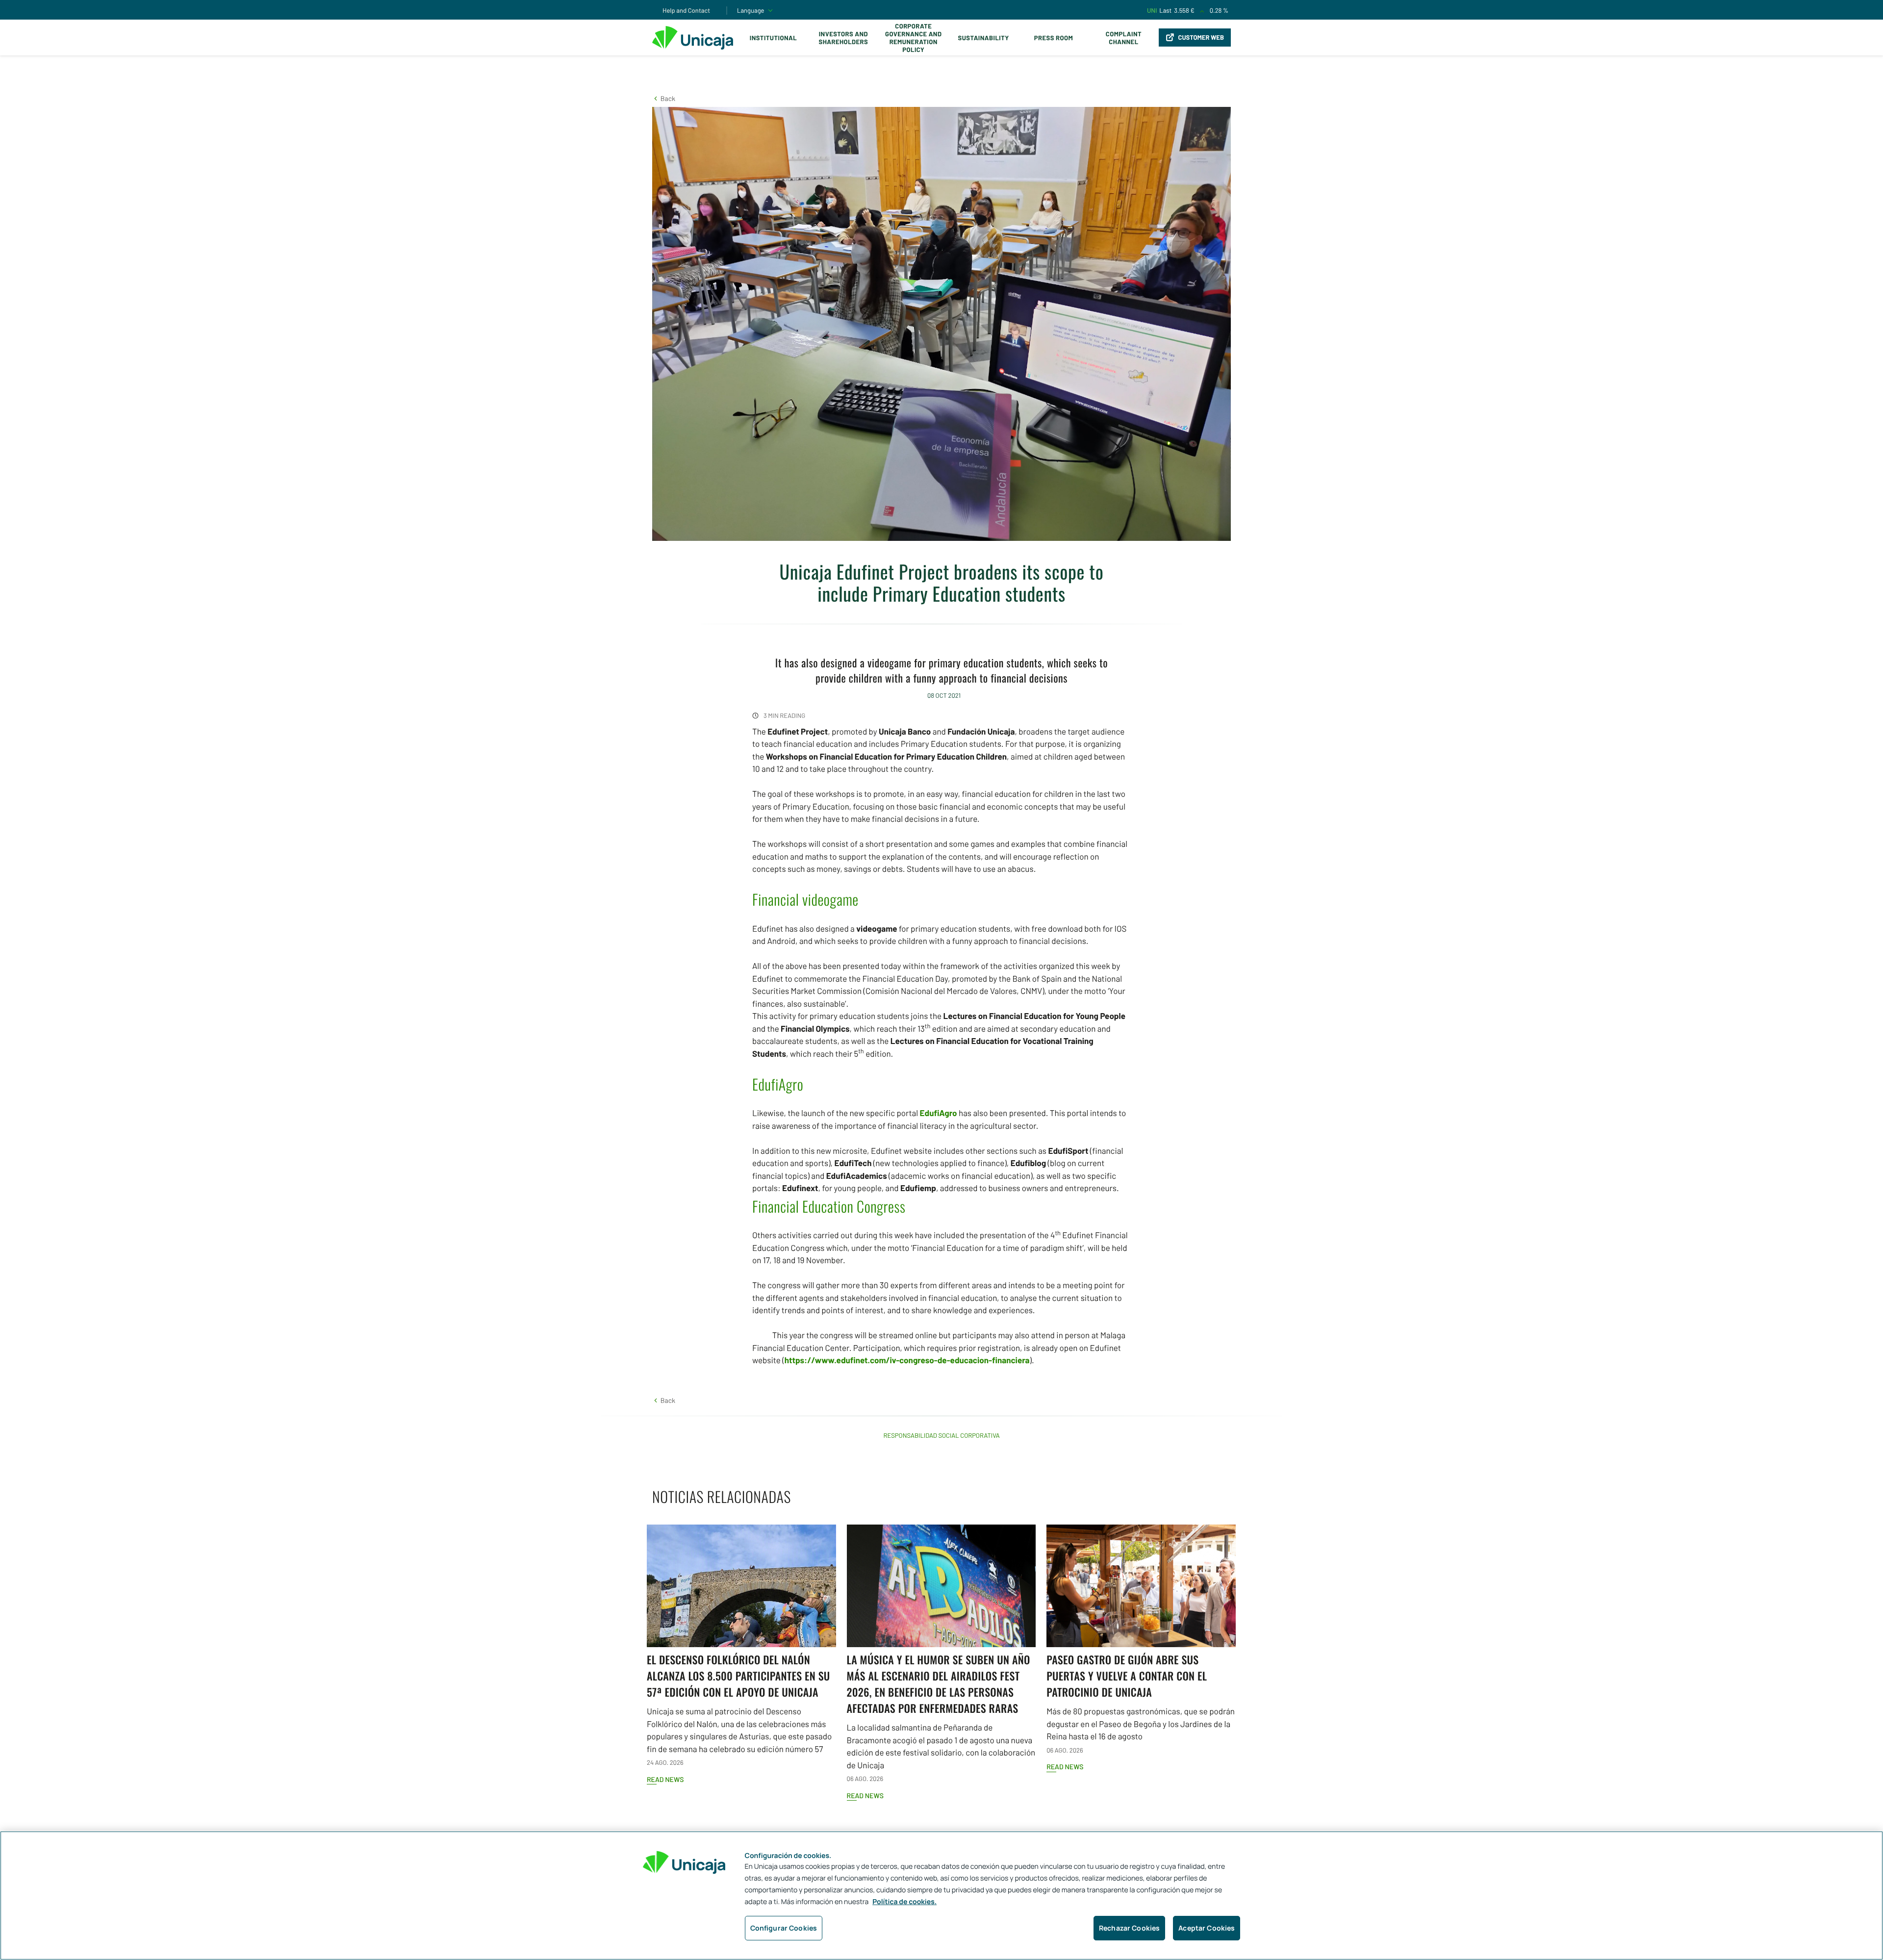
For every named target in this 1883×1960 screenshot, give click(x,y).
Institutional (773, 38)
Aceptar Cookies (1207, 1928)
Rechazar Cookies (1129, 1928)
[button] (664, 98)
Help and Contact (686, 10)
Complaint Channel (1124, 38)
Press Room (1054, 38)
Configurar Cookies (784, 1928)
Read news (665, 1779)
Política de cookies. (904, 1902)
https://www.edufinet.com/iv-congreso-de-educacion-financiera (907, 1360)
